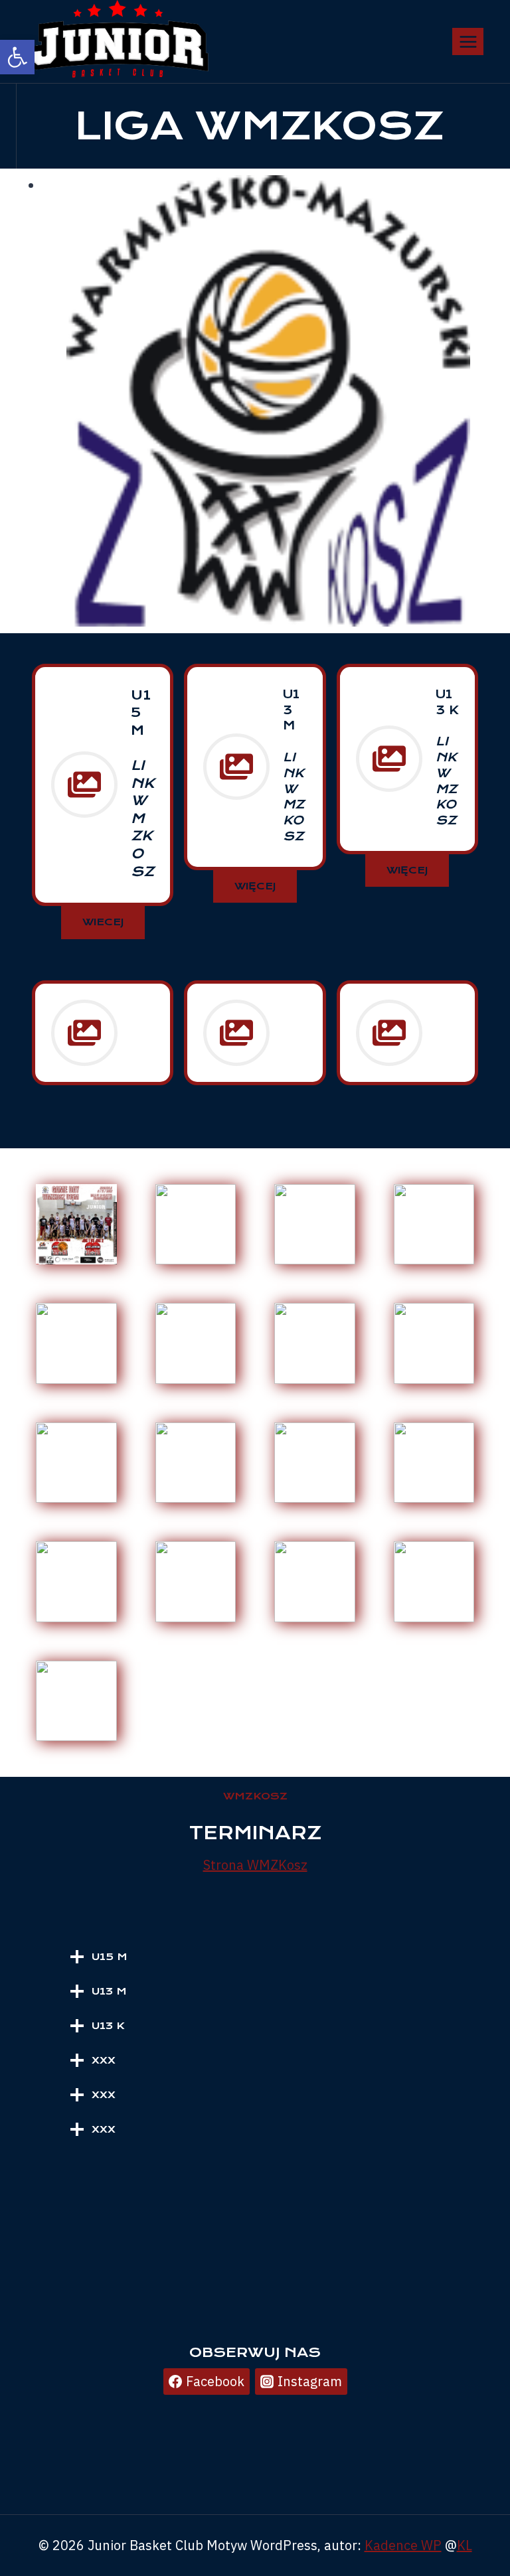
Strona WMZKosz (255, 1865)
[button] (17, 57)
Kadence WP (403, 2545)
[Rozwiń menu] (468, 41)
